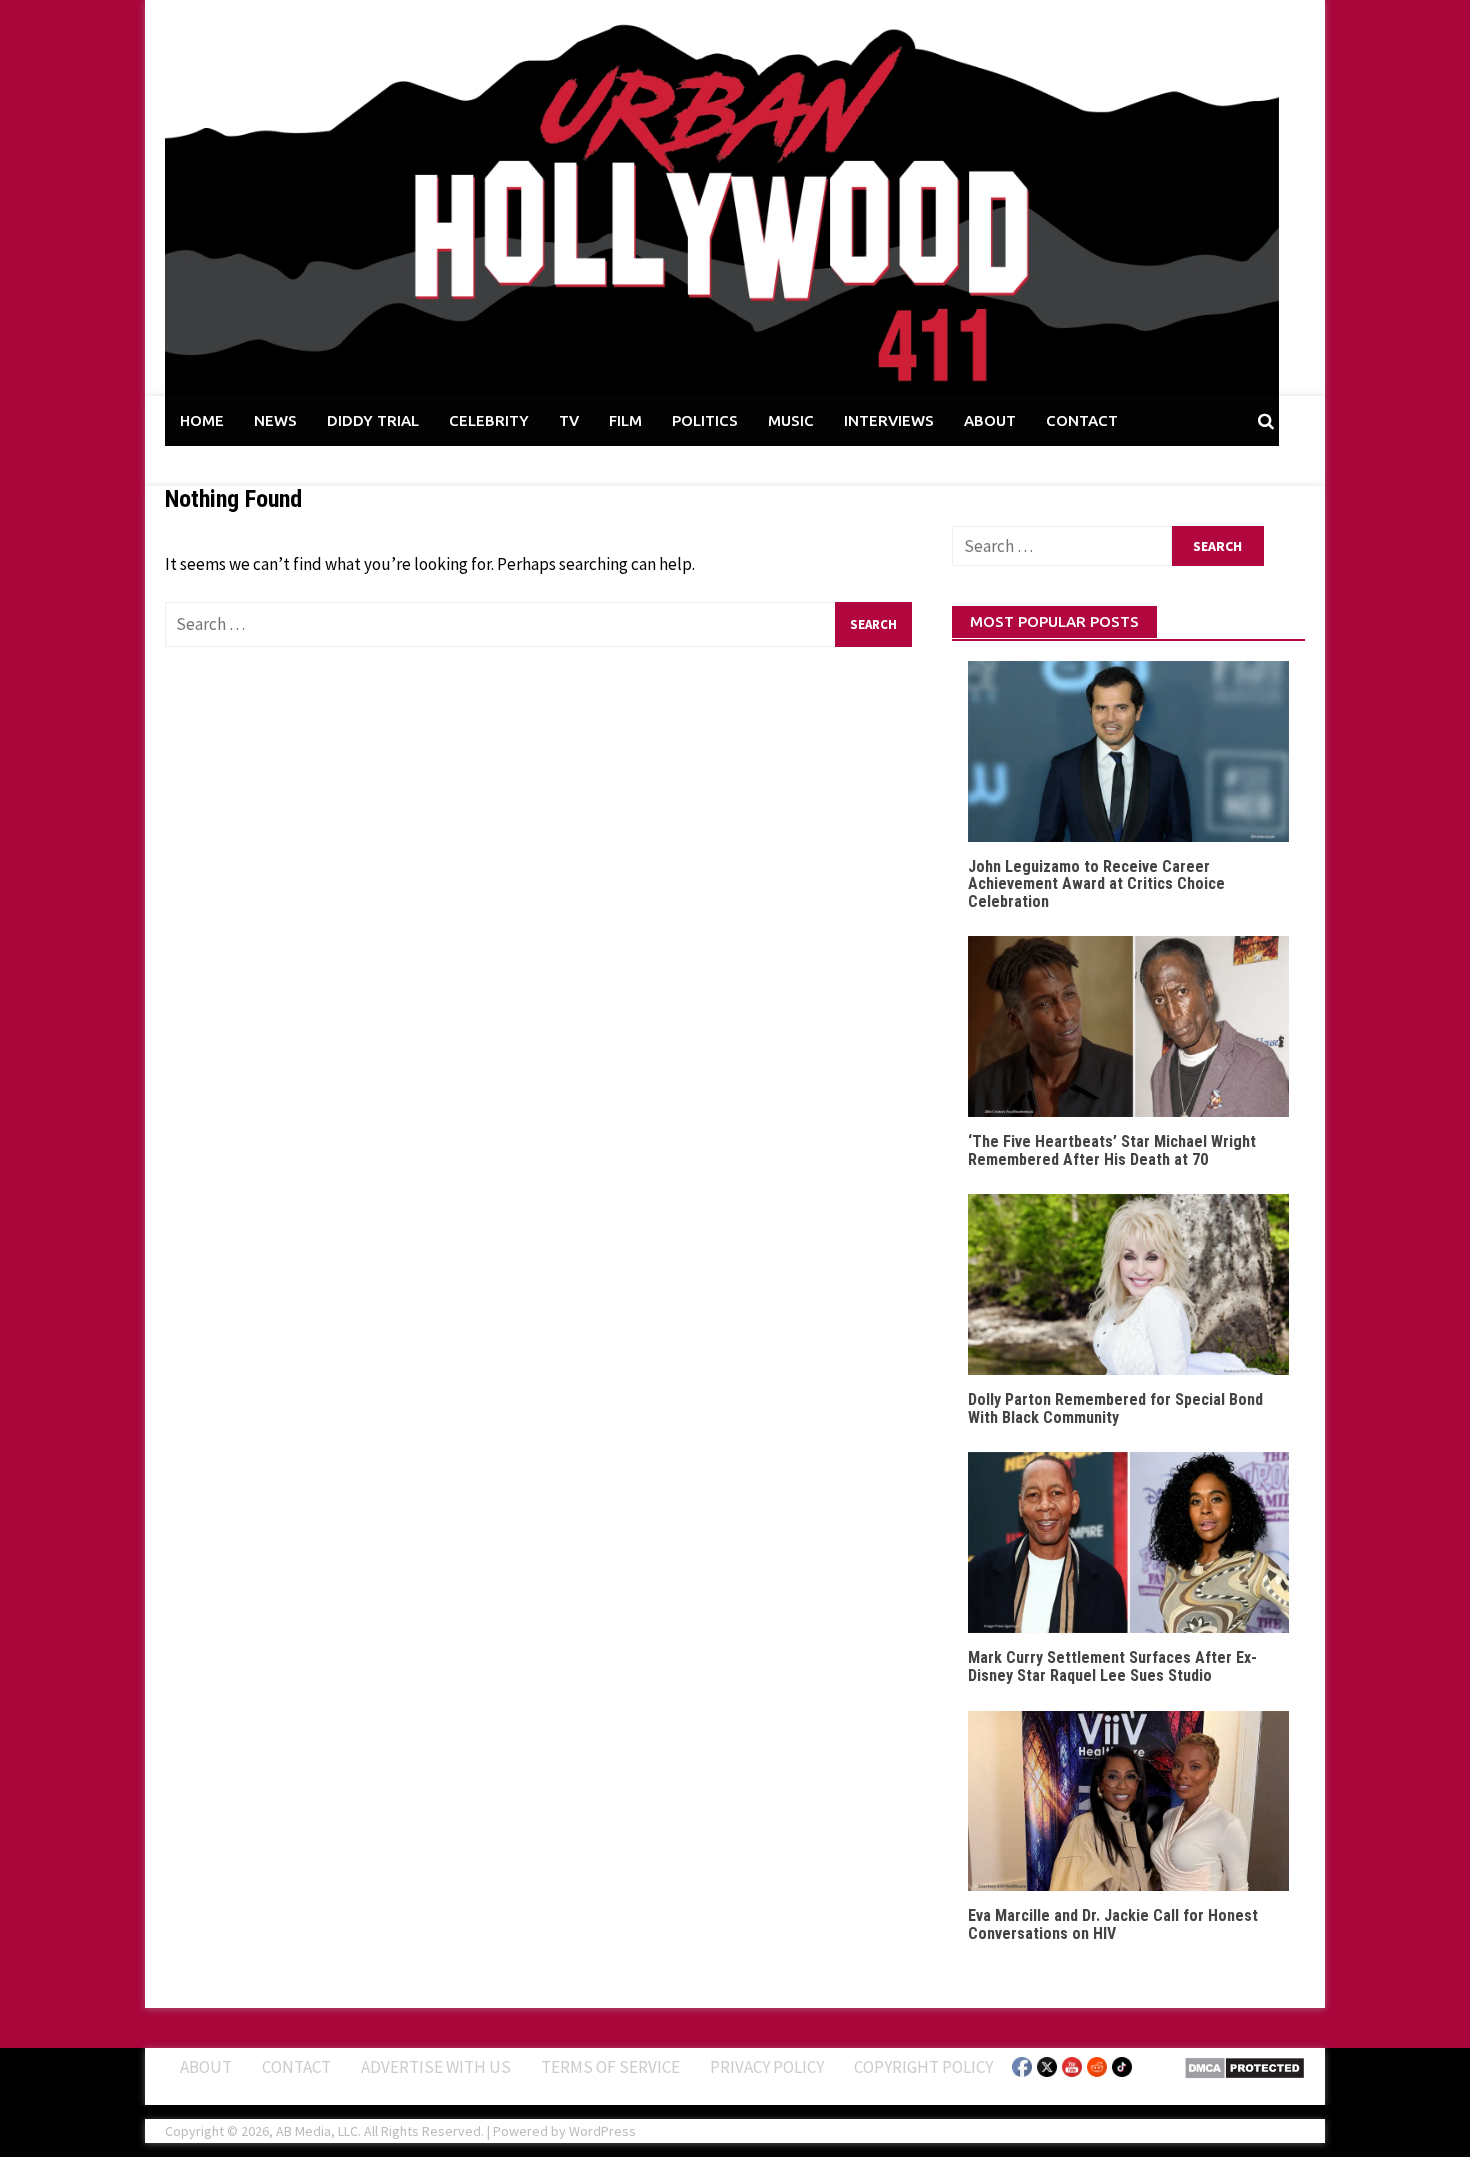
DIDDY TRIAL (373, 420)
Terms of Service (610, 2067)
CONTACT (1082, 420)
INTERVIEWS (889, 420)
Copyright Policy (923, 2067)
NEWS (275, 420)
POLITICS (705, 420)
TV (569, 420)
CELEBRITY (489, 420)
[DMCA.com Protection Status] (1244, 2066)
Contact (296, 2067)
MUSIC (791, 420)
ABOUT (990, 420)
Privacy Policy (767, 2067)
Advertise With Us (436, 2067)
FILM (625, 420)
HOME (202, 420)
